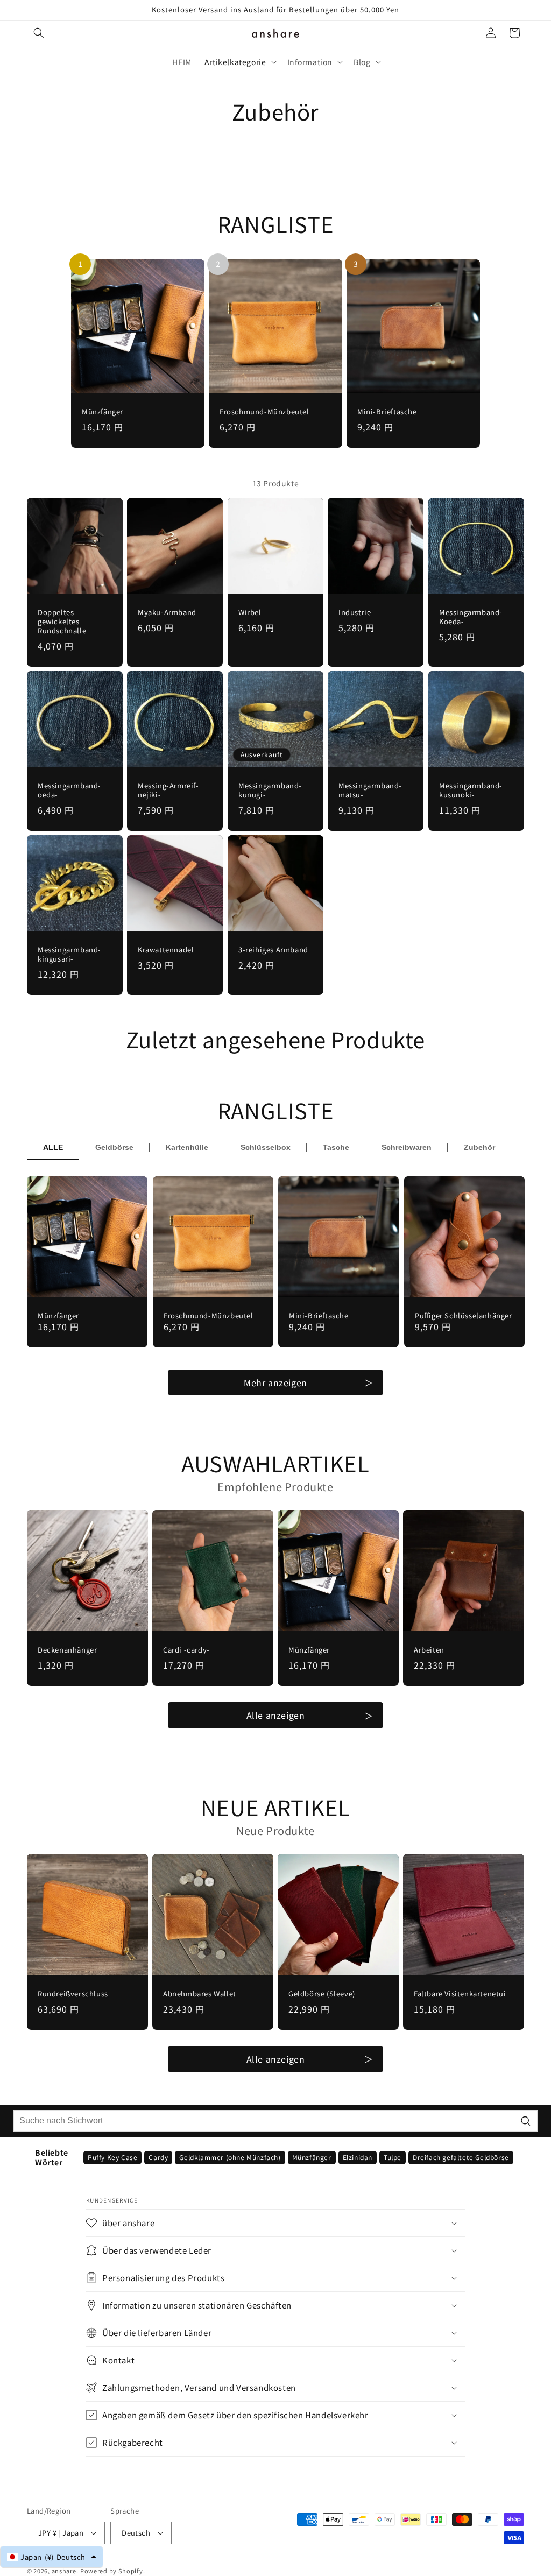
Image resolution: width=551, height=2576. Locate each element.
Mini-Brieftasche (387, 412)
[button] (39, 33)
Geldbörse (114, 1147)
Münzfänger (103, 412)
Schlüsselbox (266, 1147)
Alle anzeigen (276, 1715)
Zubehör (479, 1147)
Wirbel (250, 613)
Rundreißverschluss (73, 1994)
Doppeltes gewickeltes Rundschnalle (62, 622)
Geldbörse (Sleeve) (322, 1994)
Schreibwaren (407, 1147)
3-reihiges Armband (273, 950)
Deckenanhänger (67, 1650)
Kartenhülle (187, 1147)
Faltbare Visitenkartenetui (460, 1994)
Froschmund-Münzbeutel (264, 412)
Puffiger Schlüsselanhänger (464, 1316)
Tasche (336, 1147)
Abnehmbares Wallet (200, 1994)
